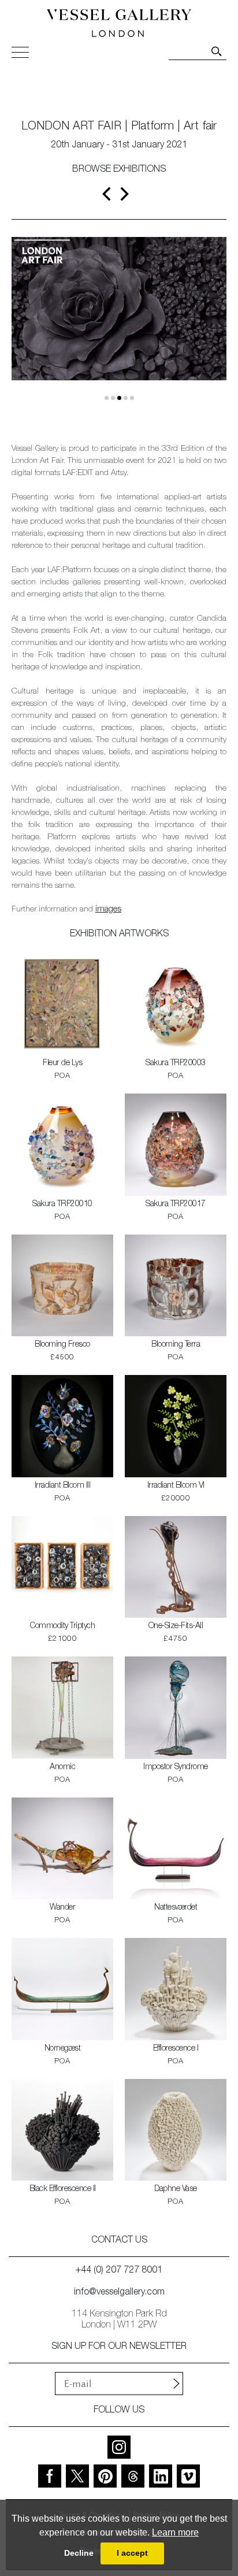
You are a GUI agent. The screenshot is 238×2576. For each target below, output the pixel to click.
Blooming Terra (176, 1345)
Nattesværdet (176, 1908)
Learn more (175, 2532)
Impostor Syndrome (176, 1767)
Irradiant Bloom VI (176, 1486)
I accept (132, 2553)
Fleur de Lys (62, 1063)
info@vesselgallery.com (119, 2293)
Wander (62, 1908)
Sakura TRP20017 (176, 1204)
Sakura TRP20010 (62, 1204)
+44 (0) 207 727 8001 (119, 2271)
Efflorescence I (176, 2049)
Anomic (62, 1767)
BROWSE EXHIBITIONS (119, 170)
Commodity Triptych (62, 1626)
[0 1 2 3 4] (119, 327)
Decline (79, 2553)
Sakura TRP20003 (176, 1063)
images (108, 910)
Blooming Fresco (62, 1345)
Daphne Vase (176, 2189)
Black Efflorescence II (63, 2189)
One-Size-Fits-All (176, 1626)
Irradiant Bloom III (63, 1486)
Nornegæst (63, 2049)
